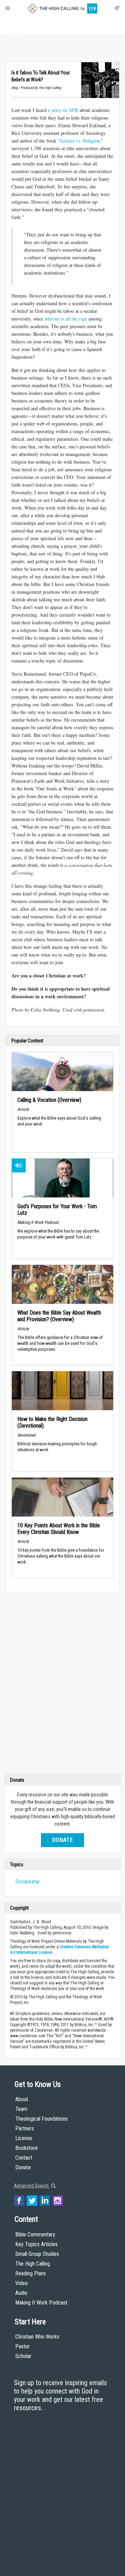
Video (22, 2283)
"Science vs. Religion (79, 141)
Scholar (23, 2356)
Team (21, 2109)
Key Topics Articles (36, 2244)
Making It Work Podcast (41, 2303)
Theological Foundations (41, 2119)
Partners (25, 2128)
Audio (21, 2293)
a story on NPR (63, 110)
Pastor (23, 2346)
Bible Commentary (35, 2234)
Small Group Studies (37, 2254)
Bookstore (27, 2148)
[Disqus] (62, 1685)
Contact (24, 2158)
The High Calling (33, 2264)
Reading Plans (31, 2273)
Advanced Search (32, 2186)
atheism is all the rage (66, 319)
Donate (16, 36)
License (24, 2138)
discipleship (28, 1882)
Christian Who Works (37, 2337)
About (16, 23)
